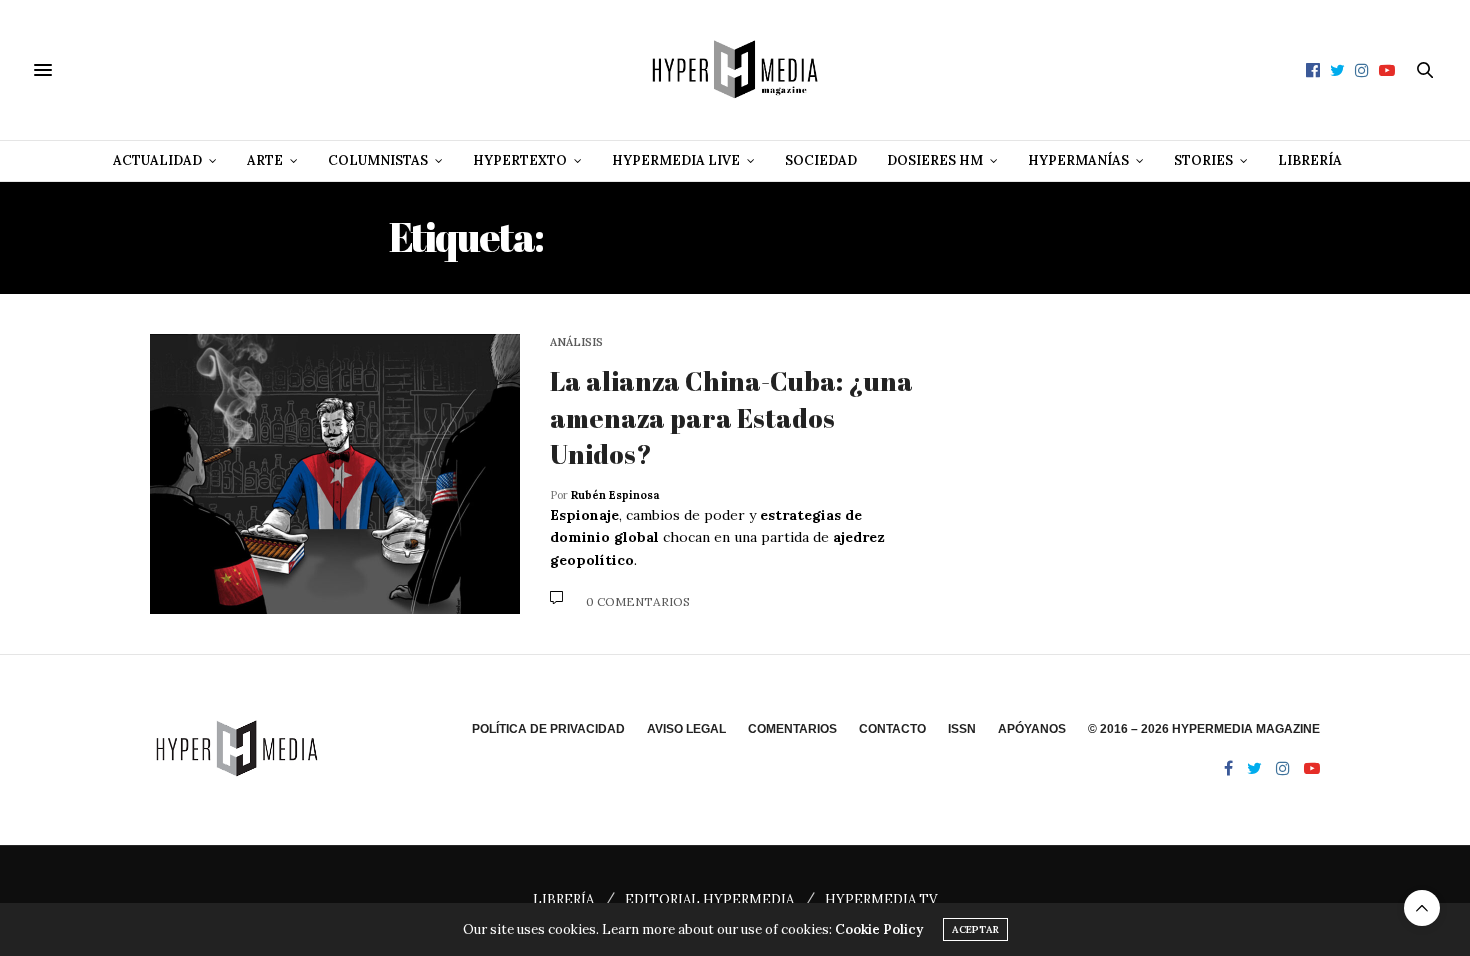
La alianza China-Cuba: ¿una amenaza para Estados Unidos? (731, 417)
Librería (1310, 160)
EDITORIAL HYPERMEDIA (709, 899)
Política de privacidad (548, 729)
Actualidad (157, 160)
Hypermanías (1078, 160)
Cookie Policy (879, 929)
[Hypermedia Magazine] (735, 70)
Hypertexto (520, 160)
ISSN (962, 729)
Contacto (892, 729)
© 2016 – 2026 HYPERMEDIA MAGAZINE (1204, 729)
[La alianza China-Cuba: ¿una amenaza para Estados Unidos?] (335, 474)
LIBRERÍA (563, 899)
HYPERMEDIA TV (881, 899)
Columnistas (378, 160)
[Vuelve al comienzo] (1422, 908)
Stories (1203, 160)
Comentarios (792, 729)
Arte (265, 160)
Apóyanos (1032, 729)
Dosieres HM (935, 160)
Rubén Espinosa (615, 495)
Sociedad (821, 160)
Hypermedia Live (676, 160)
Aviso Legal (686, 729)
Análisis (576, 342)
